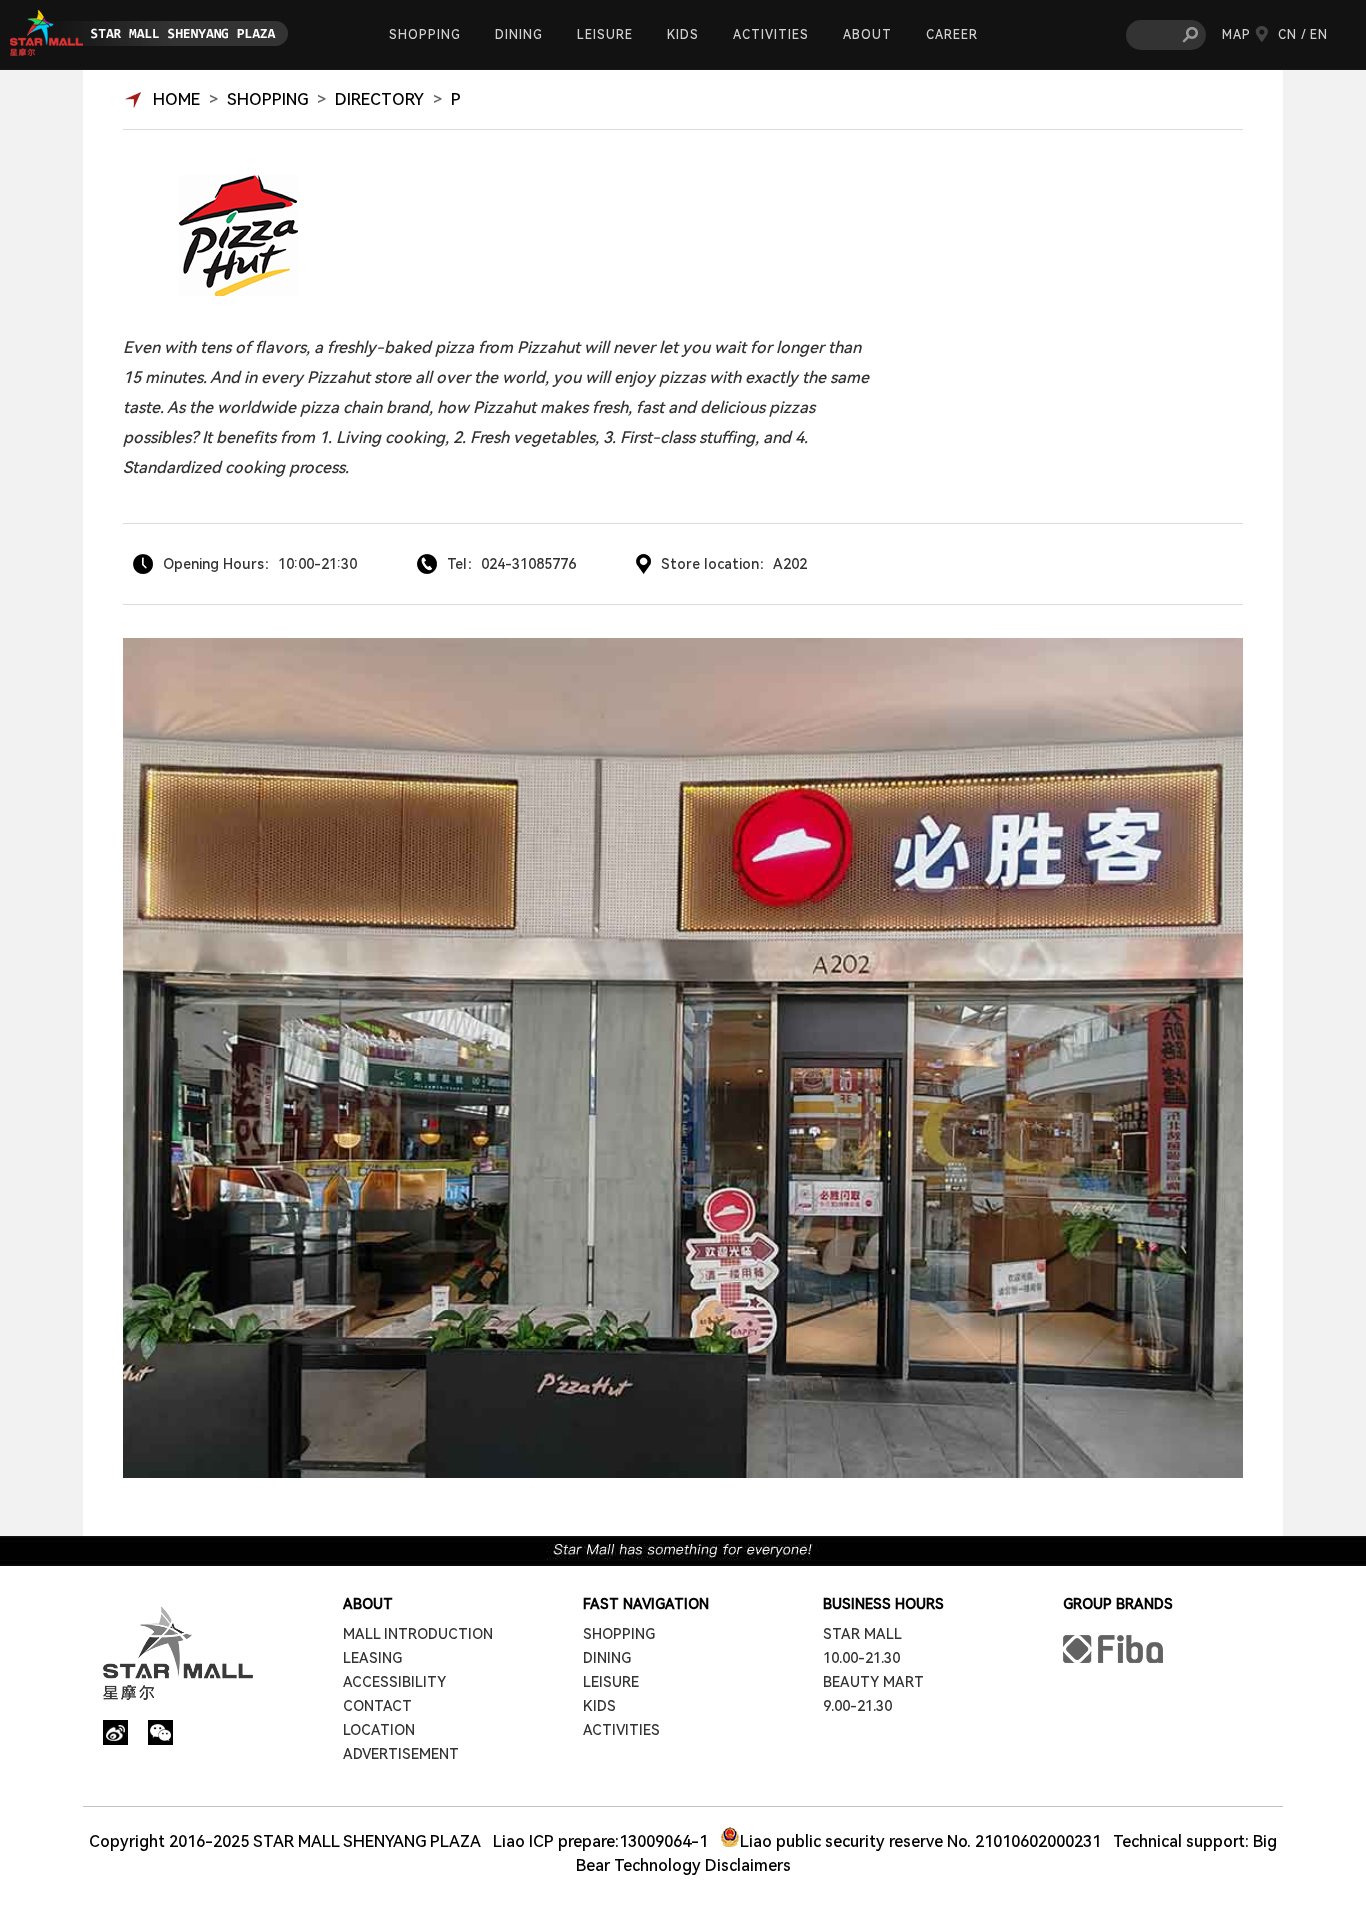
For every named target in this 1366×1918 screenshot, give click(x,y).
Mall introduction (418, 1634)
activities (771, 35)
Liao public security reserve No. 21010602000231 (920, 1841)
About (867, 35)
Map (1236, 35)
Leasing (372, 1658)
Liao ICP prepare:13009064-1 (600, 1841)
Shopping (425, 35)
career (952, 35)
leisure (605, 35)
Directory (379, 99)
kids (683, 35)
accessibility (394, 1682)
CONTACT (377, 1706)
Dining (519, 35)
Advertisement (401, 1754)
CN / (1292, 35)
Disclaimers (748, 1865)
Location (379, 1730)
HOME (176, 99)
